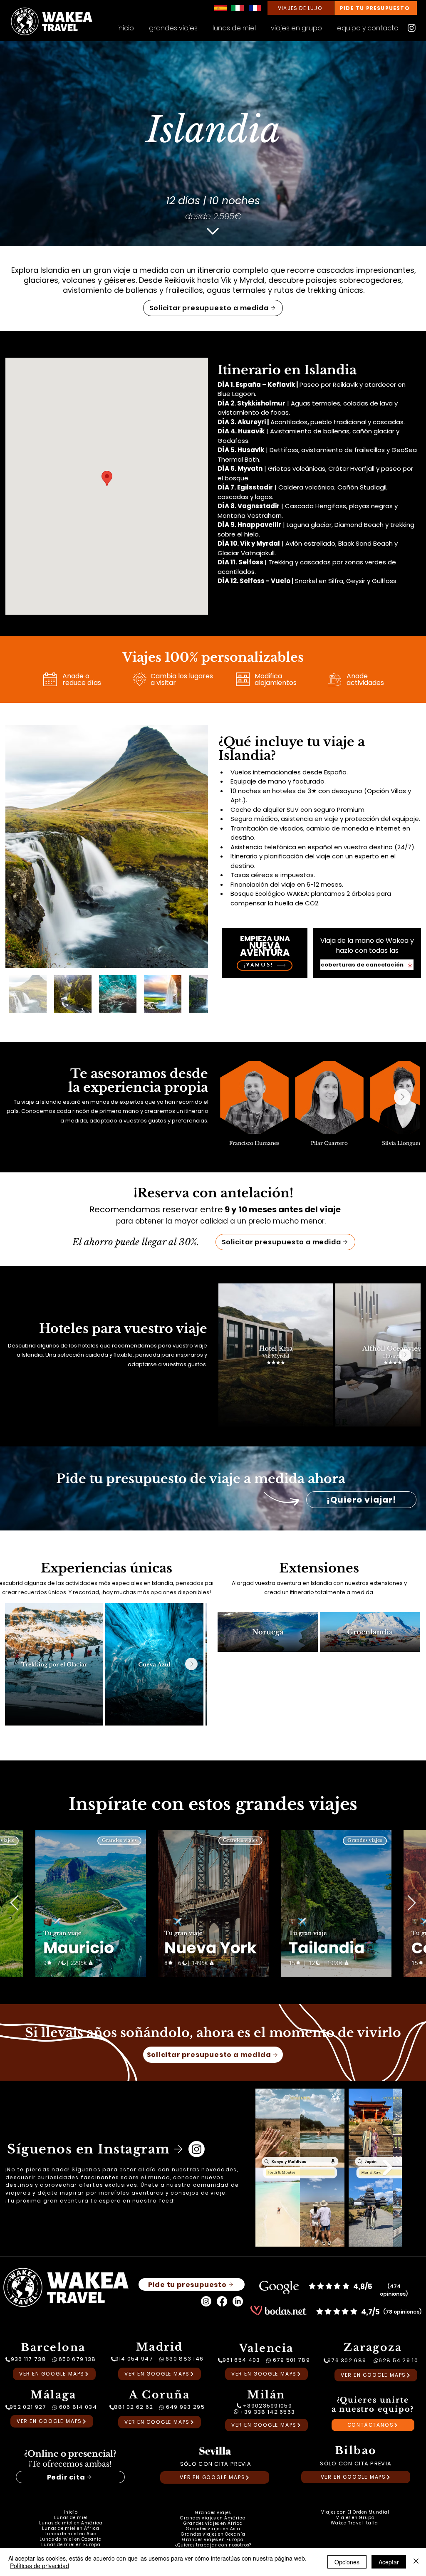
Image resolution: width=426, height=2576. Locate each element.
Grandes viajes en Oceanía (213, 2534)
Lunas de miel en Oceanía (71, 2539)
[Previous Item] (14, 1903)
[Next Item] (402, 1097)
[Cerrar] (416, 2562)
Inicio (71, 2512)
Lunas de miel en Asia (71, 2534)
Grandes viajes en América (213, 2518)
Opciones (347, 2562)
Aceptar (389, 2562)
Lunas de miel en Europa (71, 2545)
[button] (296, 25)
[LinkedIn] (238, 2301)
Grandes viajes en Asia (213, 2529)
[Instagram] (412, 28)
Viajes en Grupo (355, 2518)
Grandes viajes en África (213, 2523)
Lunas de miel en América (71, 2523)
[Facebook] (222, 2301)
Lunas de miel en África (71, 2528)
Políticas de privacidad (40, 2566)
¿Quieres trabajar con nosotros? (213, 2545)
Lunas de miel (71, 2518)
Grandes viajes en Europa (213, 2540)
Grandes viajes (213, 2513)
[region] (265, 954)
